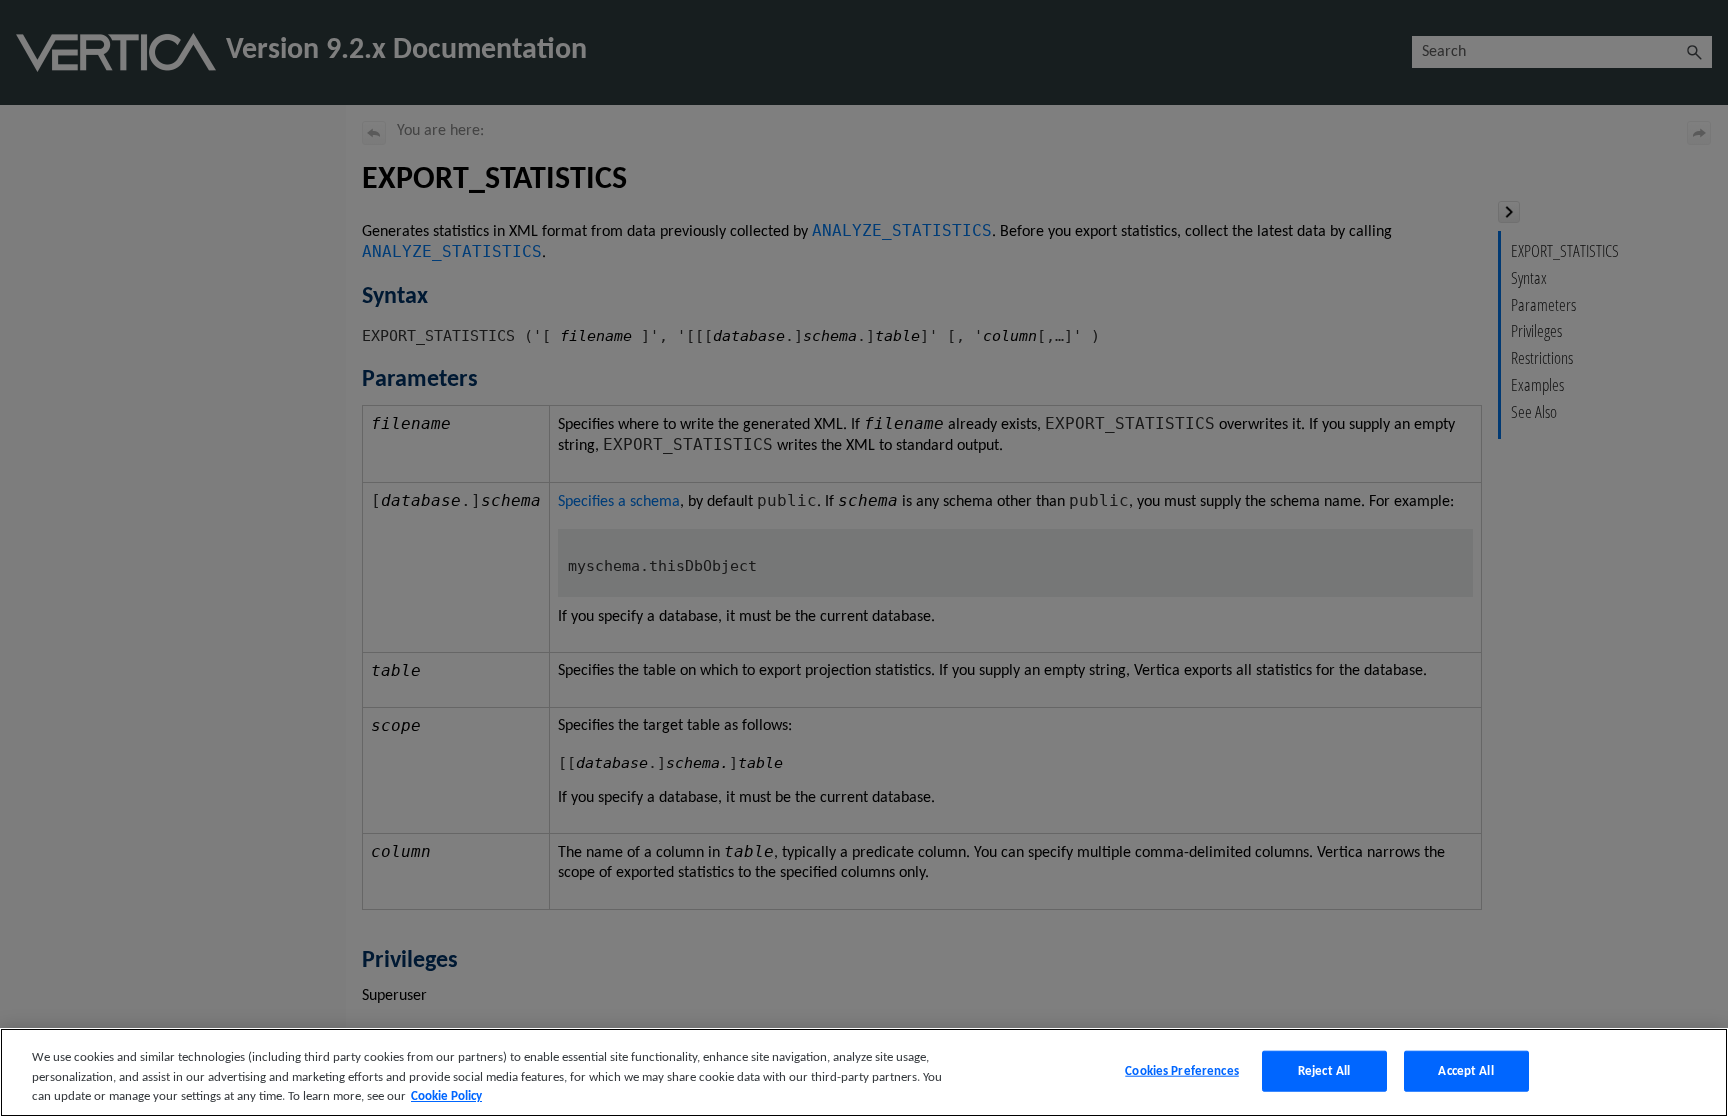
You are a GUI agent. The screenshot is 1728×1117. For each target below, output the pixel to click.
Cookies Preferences (1181, 1070)
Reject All (1324, 1070)
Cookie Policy (446, 1096)
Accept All (1465, 1070)
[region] (864, 1072)
